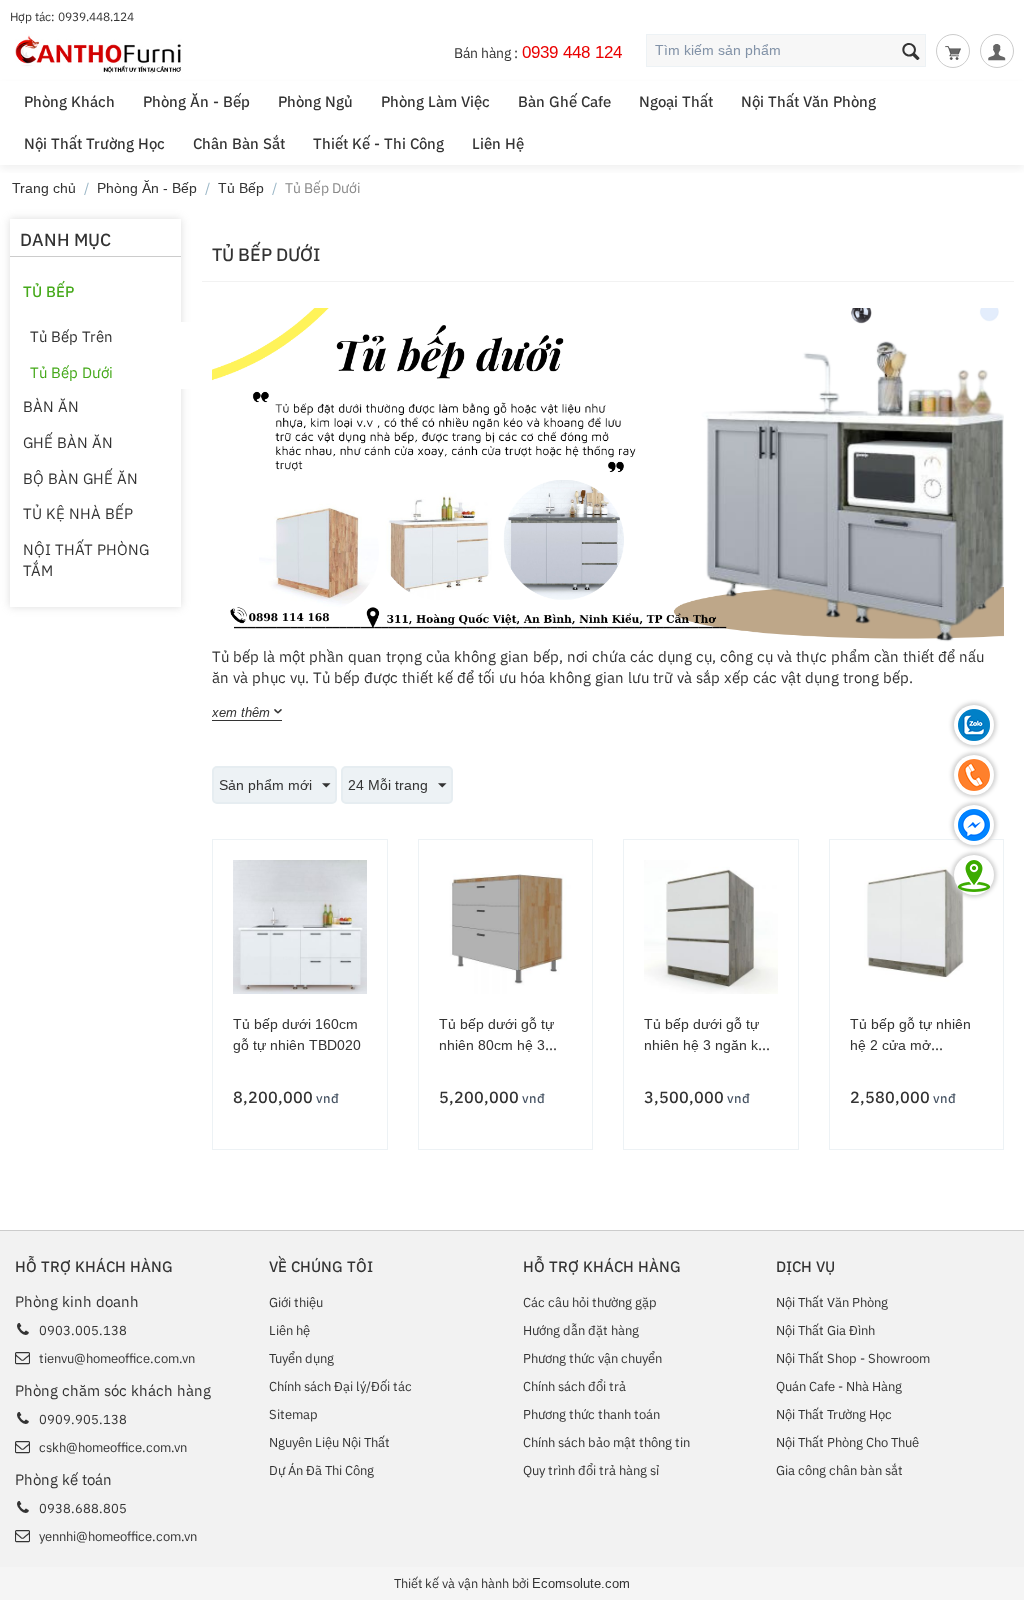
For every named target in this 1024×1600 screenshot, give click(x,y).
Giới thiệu (296, 1302)
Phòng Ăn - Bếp (196, 101)
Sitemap (293, 1414)
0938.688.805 (83, 1508)
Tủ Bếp (241, 188)
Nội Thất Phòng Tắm (86, 560)
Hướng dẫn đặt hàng (581, 1330)
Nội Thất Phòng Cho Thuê (847, 1442)
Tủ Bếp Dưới (71, 372)
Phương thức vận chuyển (592, 1358)
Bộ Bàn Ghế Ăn (80, 478)
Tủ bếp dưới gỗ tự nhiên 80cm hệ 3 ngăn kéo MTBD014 (502, 1045)
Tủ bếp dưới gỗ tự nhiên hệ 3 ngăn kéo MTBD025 (709, 1045)
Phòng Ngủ (315, 101)
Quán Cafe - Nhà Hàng (839, 1386)
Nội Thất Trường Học (94, 143)
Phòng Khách (69, 101)
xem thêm (241, 712)
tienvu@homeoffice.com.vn (117, 1358)
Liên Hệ (498, 143)
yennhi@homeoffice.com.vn (118, 1536)
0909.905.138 (83, 1419)
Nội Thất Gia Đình (825, 1330)
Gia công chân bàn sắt (839, 1470)
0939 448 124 (572, 52)
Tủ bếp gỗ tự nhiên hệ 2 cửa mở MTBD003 (910, 1045)
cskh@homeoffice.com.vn (113, 1447)
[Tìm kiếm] (911, 52)
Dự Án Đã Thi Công (321, 1470)
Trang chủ (44, 188)
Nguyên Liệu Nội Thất (329, 1442)
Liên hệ (289, 1330)
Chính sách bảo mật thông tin (606, 1442)
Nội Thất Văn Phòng (808, 101)
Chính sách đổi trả (574, 1386)
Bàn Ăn (51, 406)
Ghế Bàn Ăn (68, 442)
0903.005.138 (83, 1330)
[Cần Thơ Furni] (99, 53)
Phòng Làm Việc (435, 101)
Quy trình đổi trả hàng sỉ (591, 1470)
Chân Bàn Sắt (239, 143)
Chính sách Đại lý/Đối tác (340, 1386)
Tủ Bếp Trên (71, 336)
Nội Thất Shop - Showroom (853, 1358)
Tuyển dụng (301, 1358)
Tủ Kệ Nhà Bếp (78, 513)
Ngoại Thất (676, 101)
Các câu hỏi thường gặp (590, 1302)
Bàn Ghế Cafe (564, 101)
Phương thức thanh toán (591, 1414)
